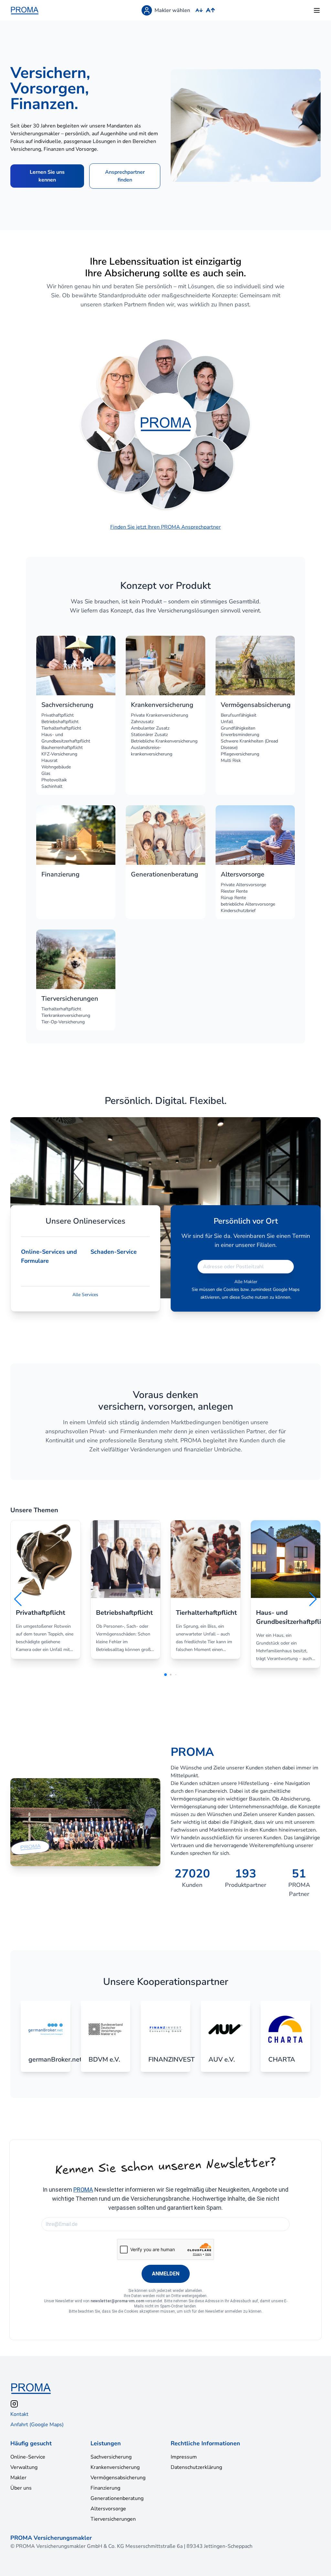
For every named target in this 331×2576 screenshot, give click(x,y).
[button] (18, 1599)
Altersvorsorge (108, 2509)
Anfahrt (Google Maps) (37, 2425)
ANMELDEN (166, 2274)
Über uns (21, 2488)
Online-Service (28, 2457)
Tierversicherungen (113, 2519)
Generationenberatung (117, 2498)
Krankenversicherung (115, 2467)
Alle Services (85, 1295)
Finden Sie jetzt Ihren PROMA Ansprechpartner (165, 527)
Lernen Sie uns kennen (47, 176)
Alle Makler (246, 1282)
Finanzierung (105, 2488)
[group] (46, 1590)
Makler (18, 2478)
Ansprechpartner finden (125, 176)
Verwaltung (24, 2467)
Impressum (184, 2457)
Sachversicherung (111, 2457)
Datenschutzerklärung (196, 2467)
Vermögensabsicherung (118, 2478)
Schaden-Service (114, 1252)
